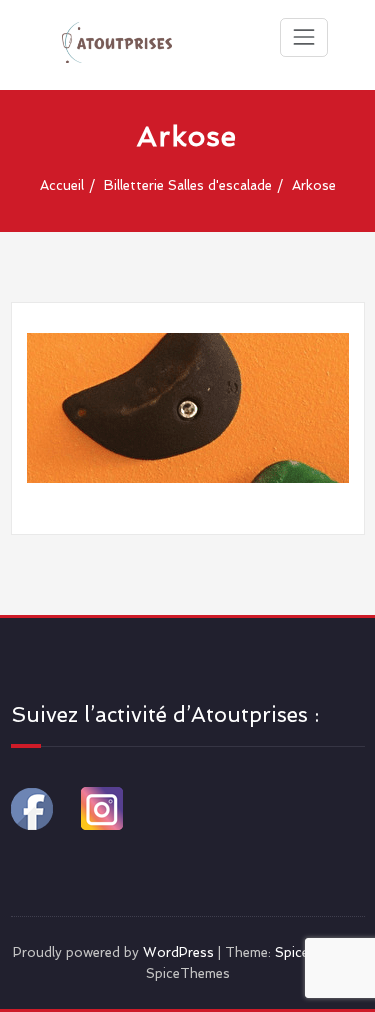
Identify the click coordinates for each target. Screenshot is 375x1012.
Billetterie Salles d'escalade (188, 185)
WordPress (178, 952)
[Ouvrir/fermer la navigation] (304, 37)
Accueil (62, 185)
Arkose (314, 185)
